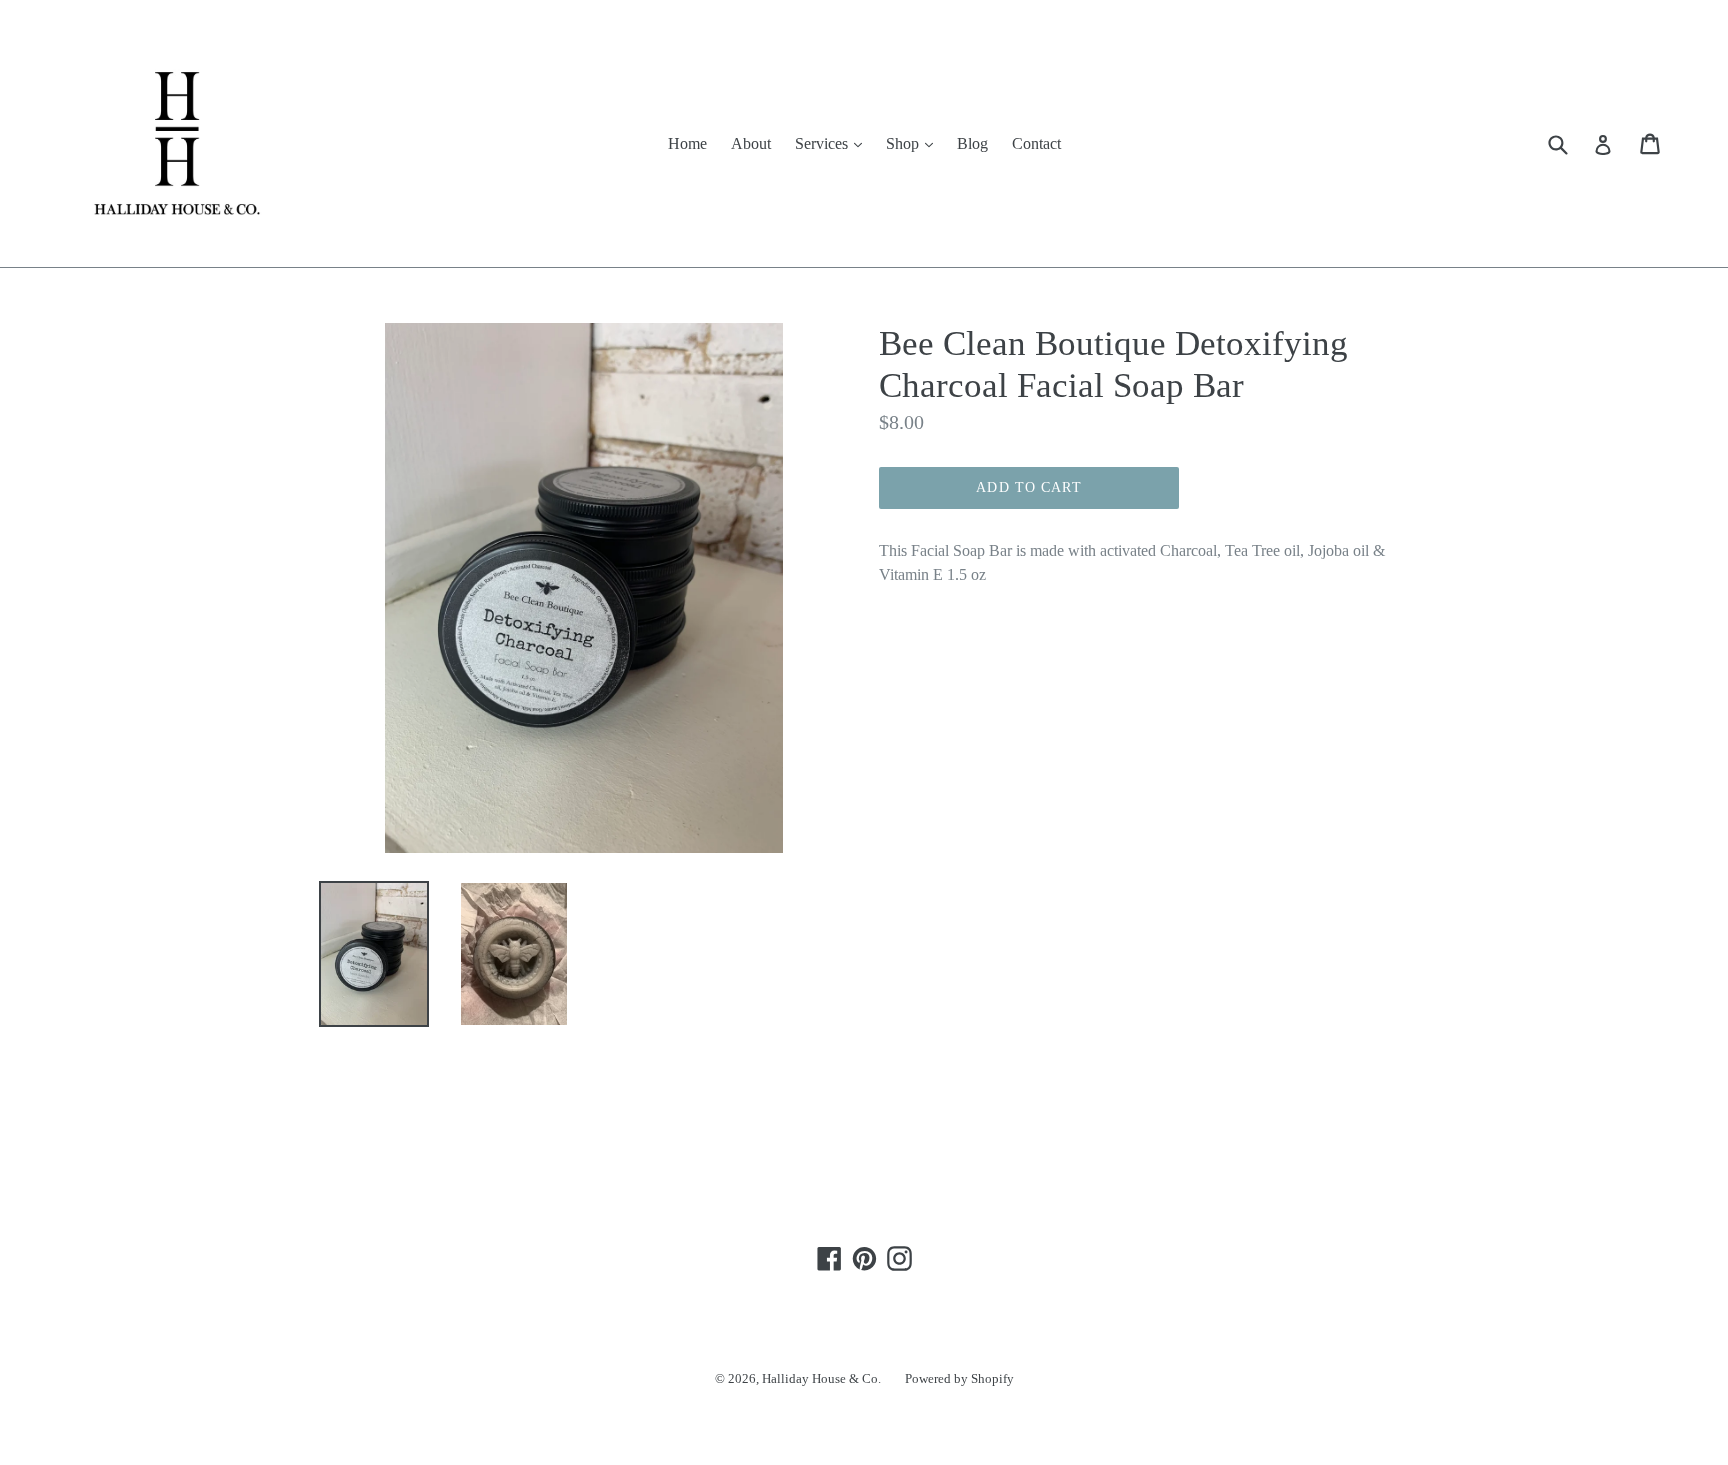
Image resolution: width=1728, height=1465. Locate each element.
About (751, 143)
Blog (972, 143)
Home (687, 143)
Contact (1036, 143)
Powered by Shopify (959, 1378)
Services (833, 143)
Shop (914, 143)
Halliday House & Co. (821, 1378)
